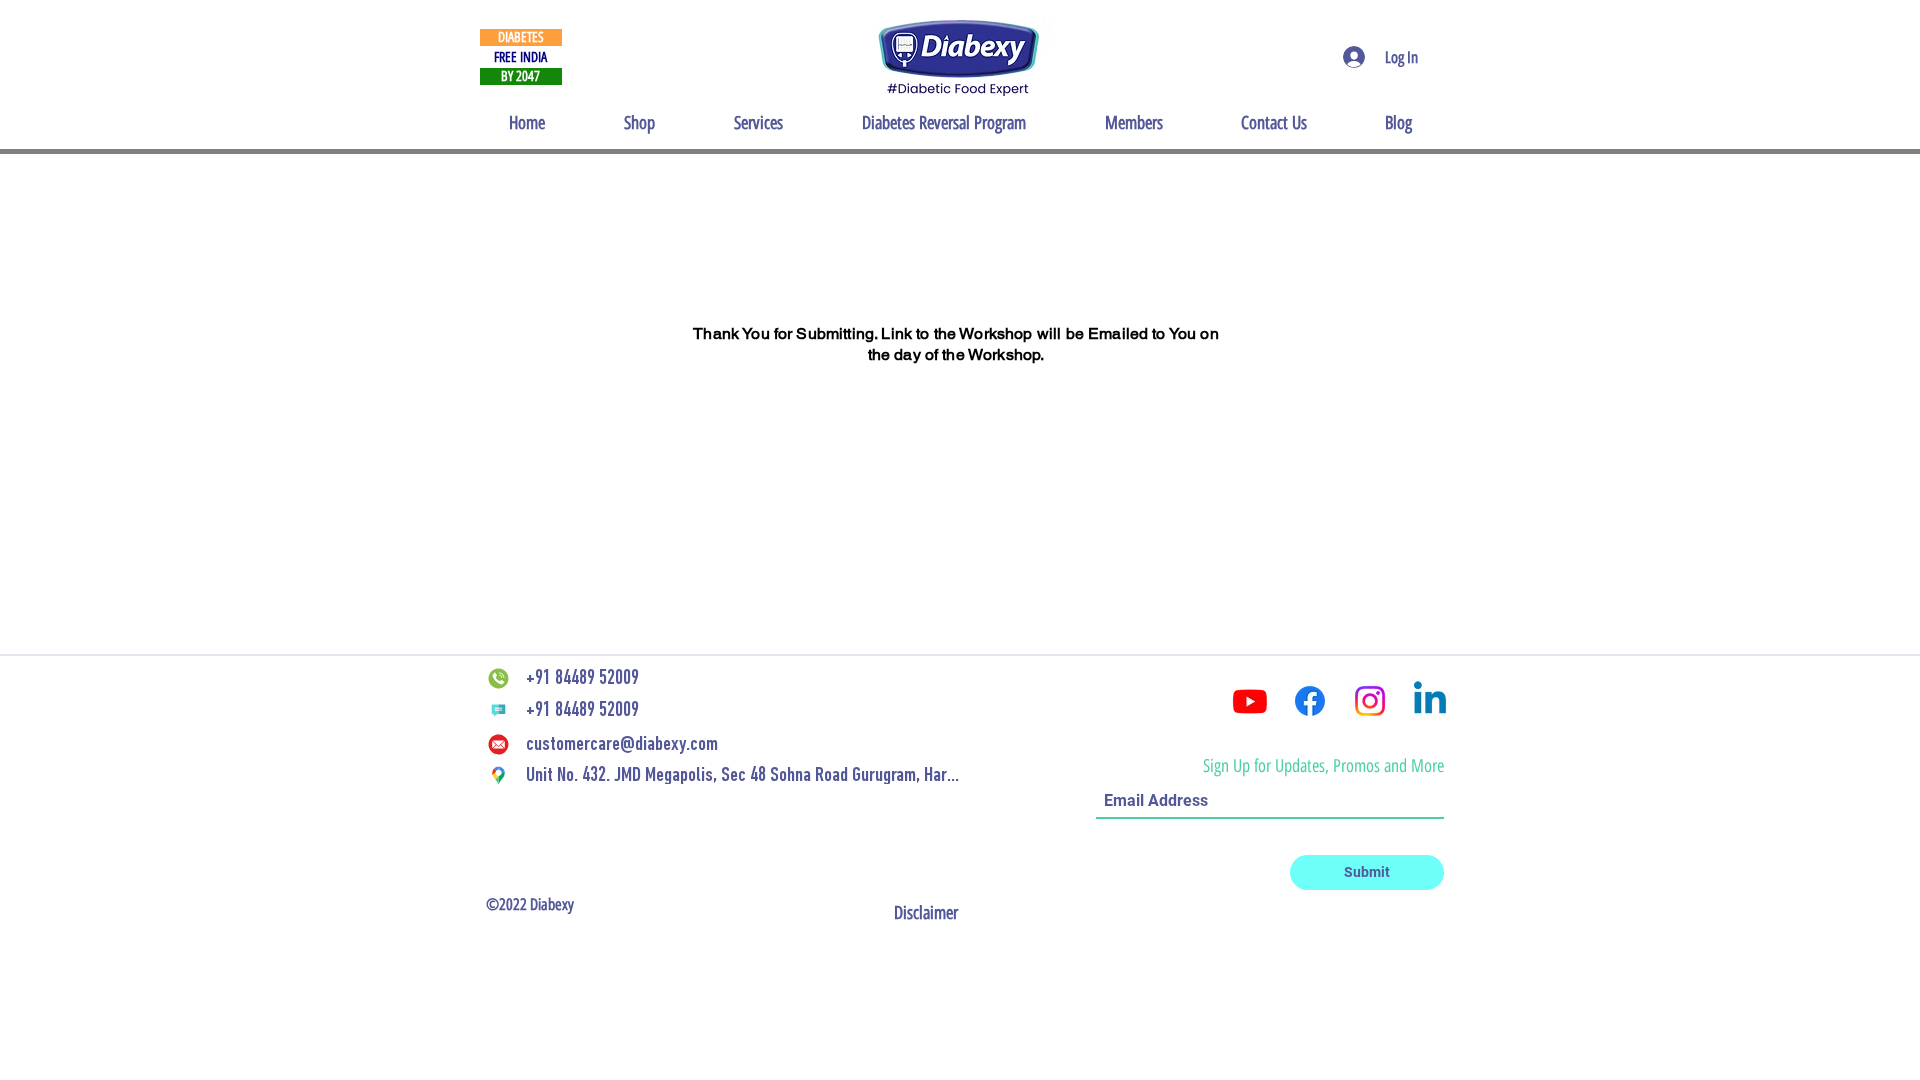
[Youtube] (1250, 701)
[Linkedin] (1430, 701)
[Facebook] (1310, 701)
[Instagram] (1370, 701)
